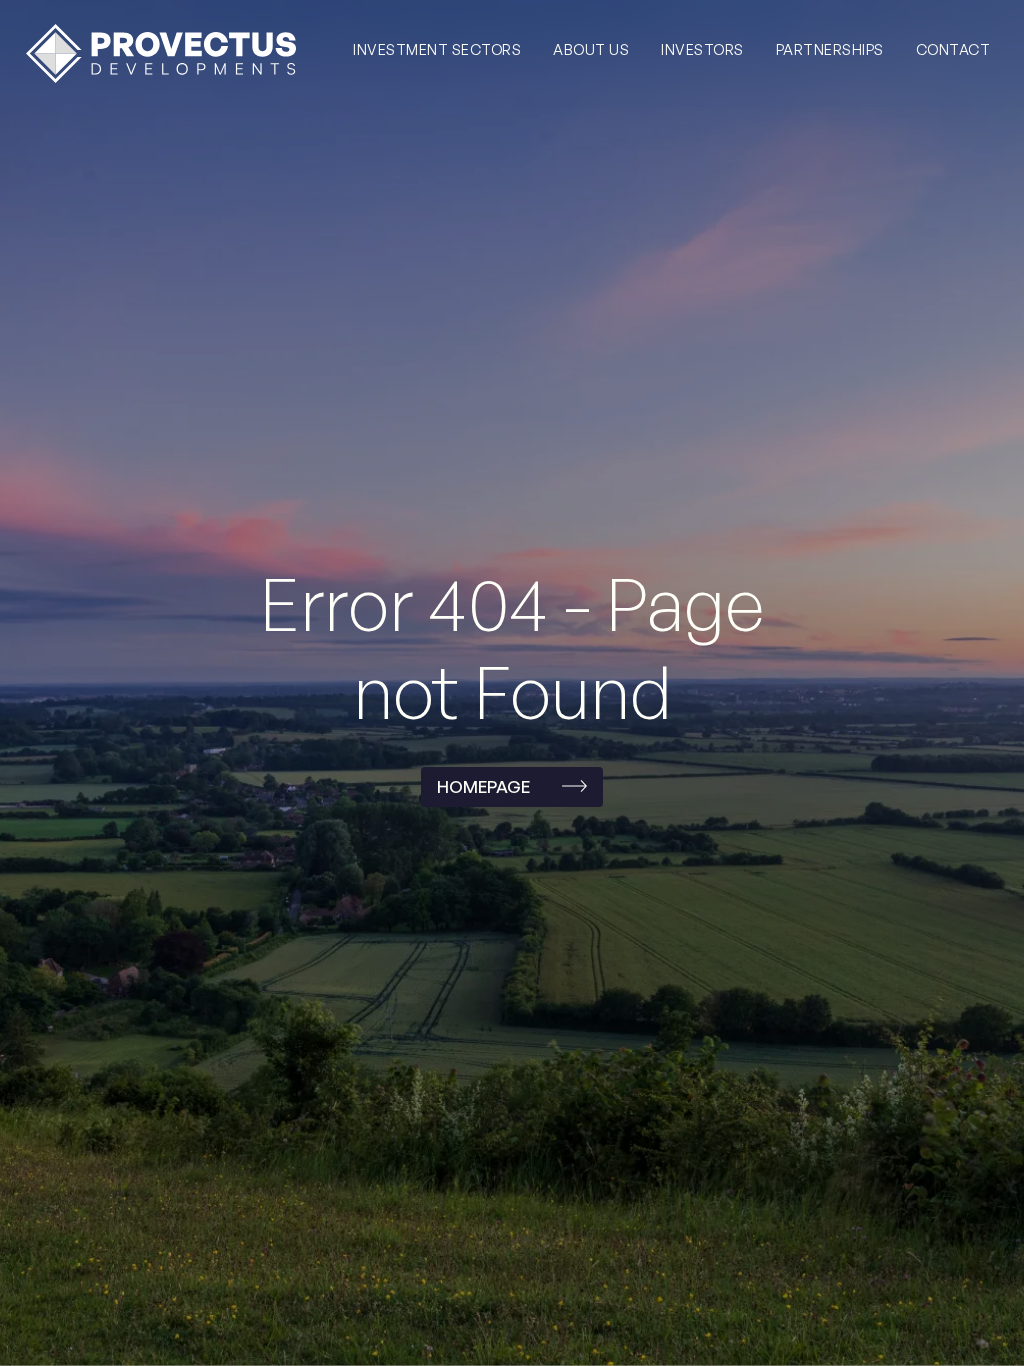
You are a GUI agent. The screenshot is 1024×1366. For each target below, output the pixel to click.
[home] (161, 53)
